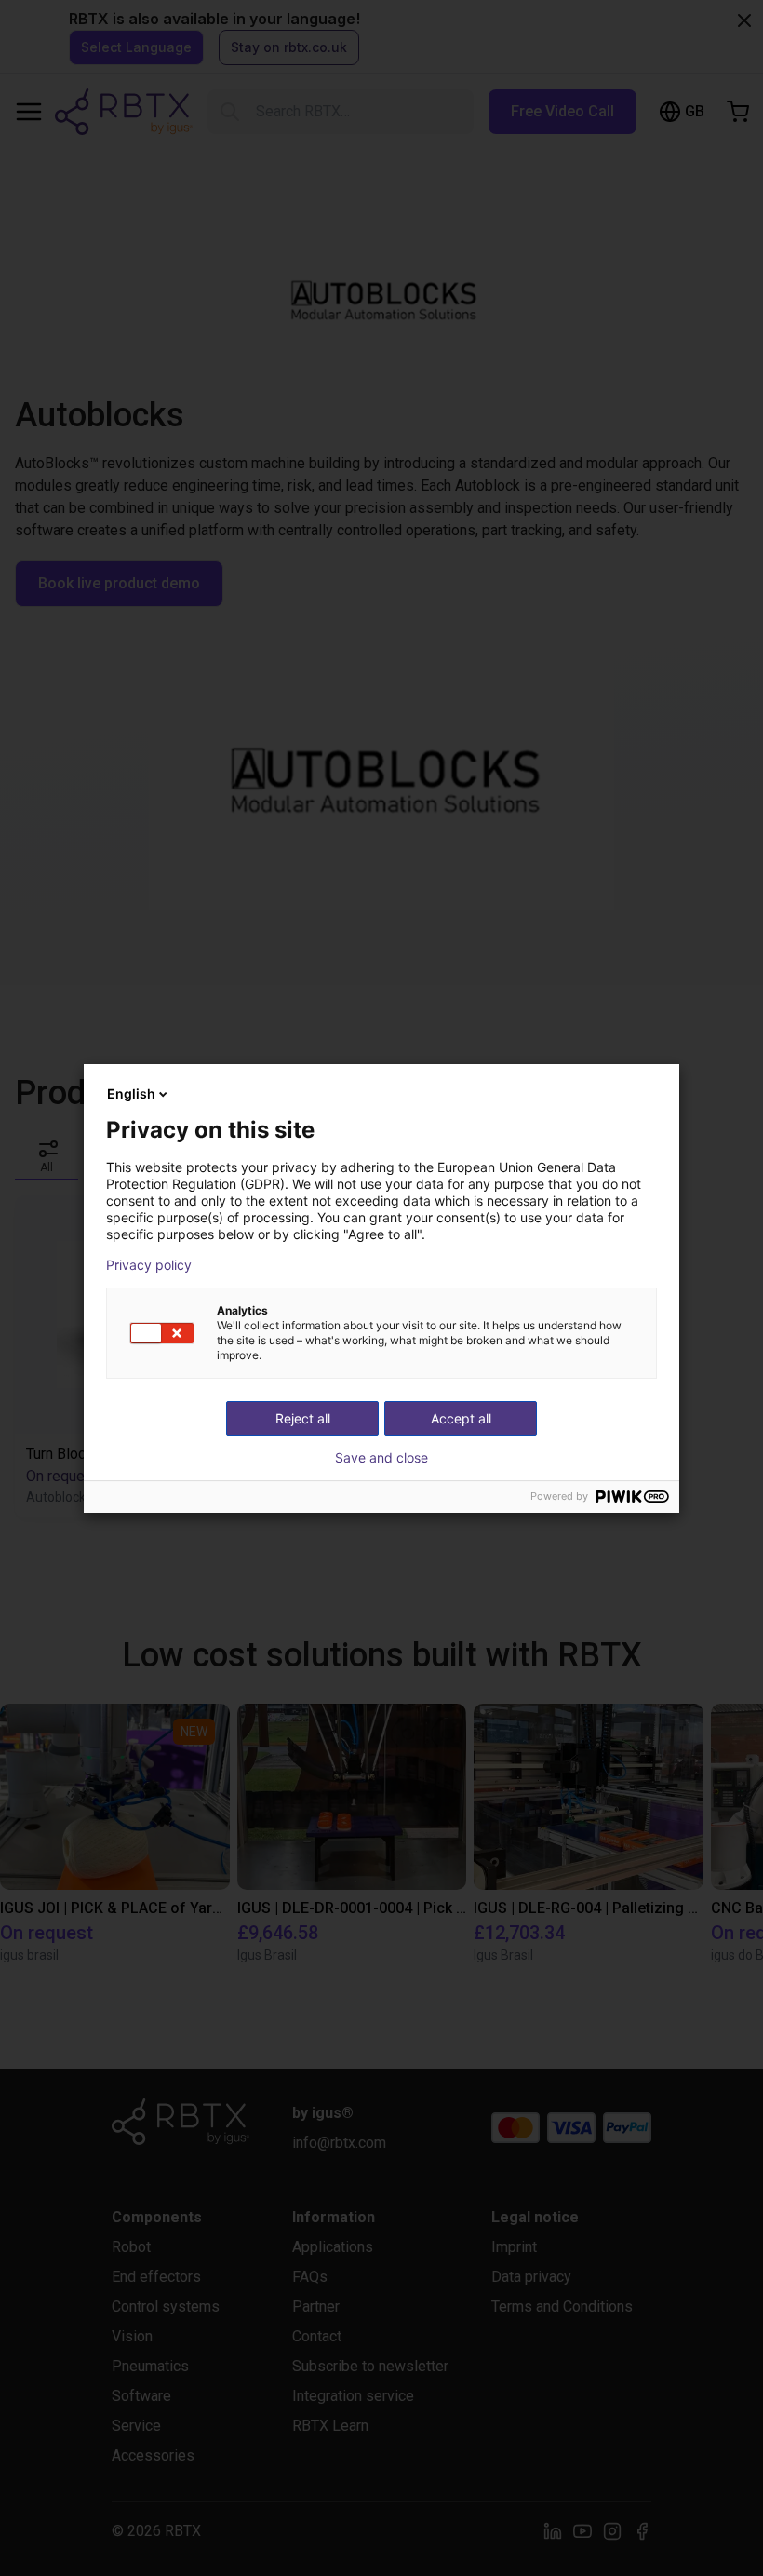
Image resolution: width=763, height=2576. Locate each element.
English (131, 1093)
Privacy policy (149, 1265)
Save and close (381, 1458)
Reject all (303, 1418)
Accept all (461, 1418)
